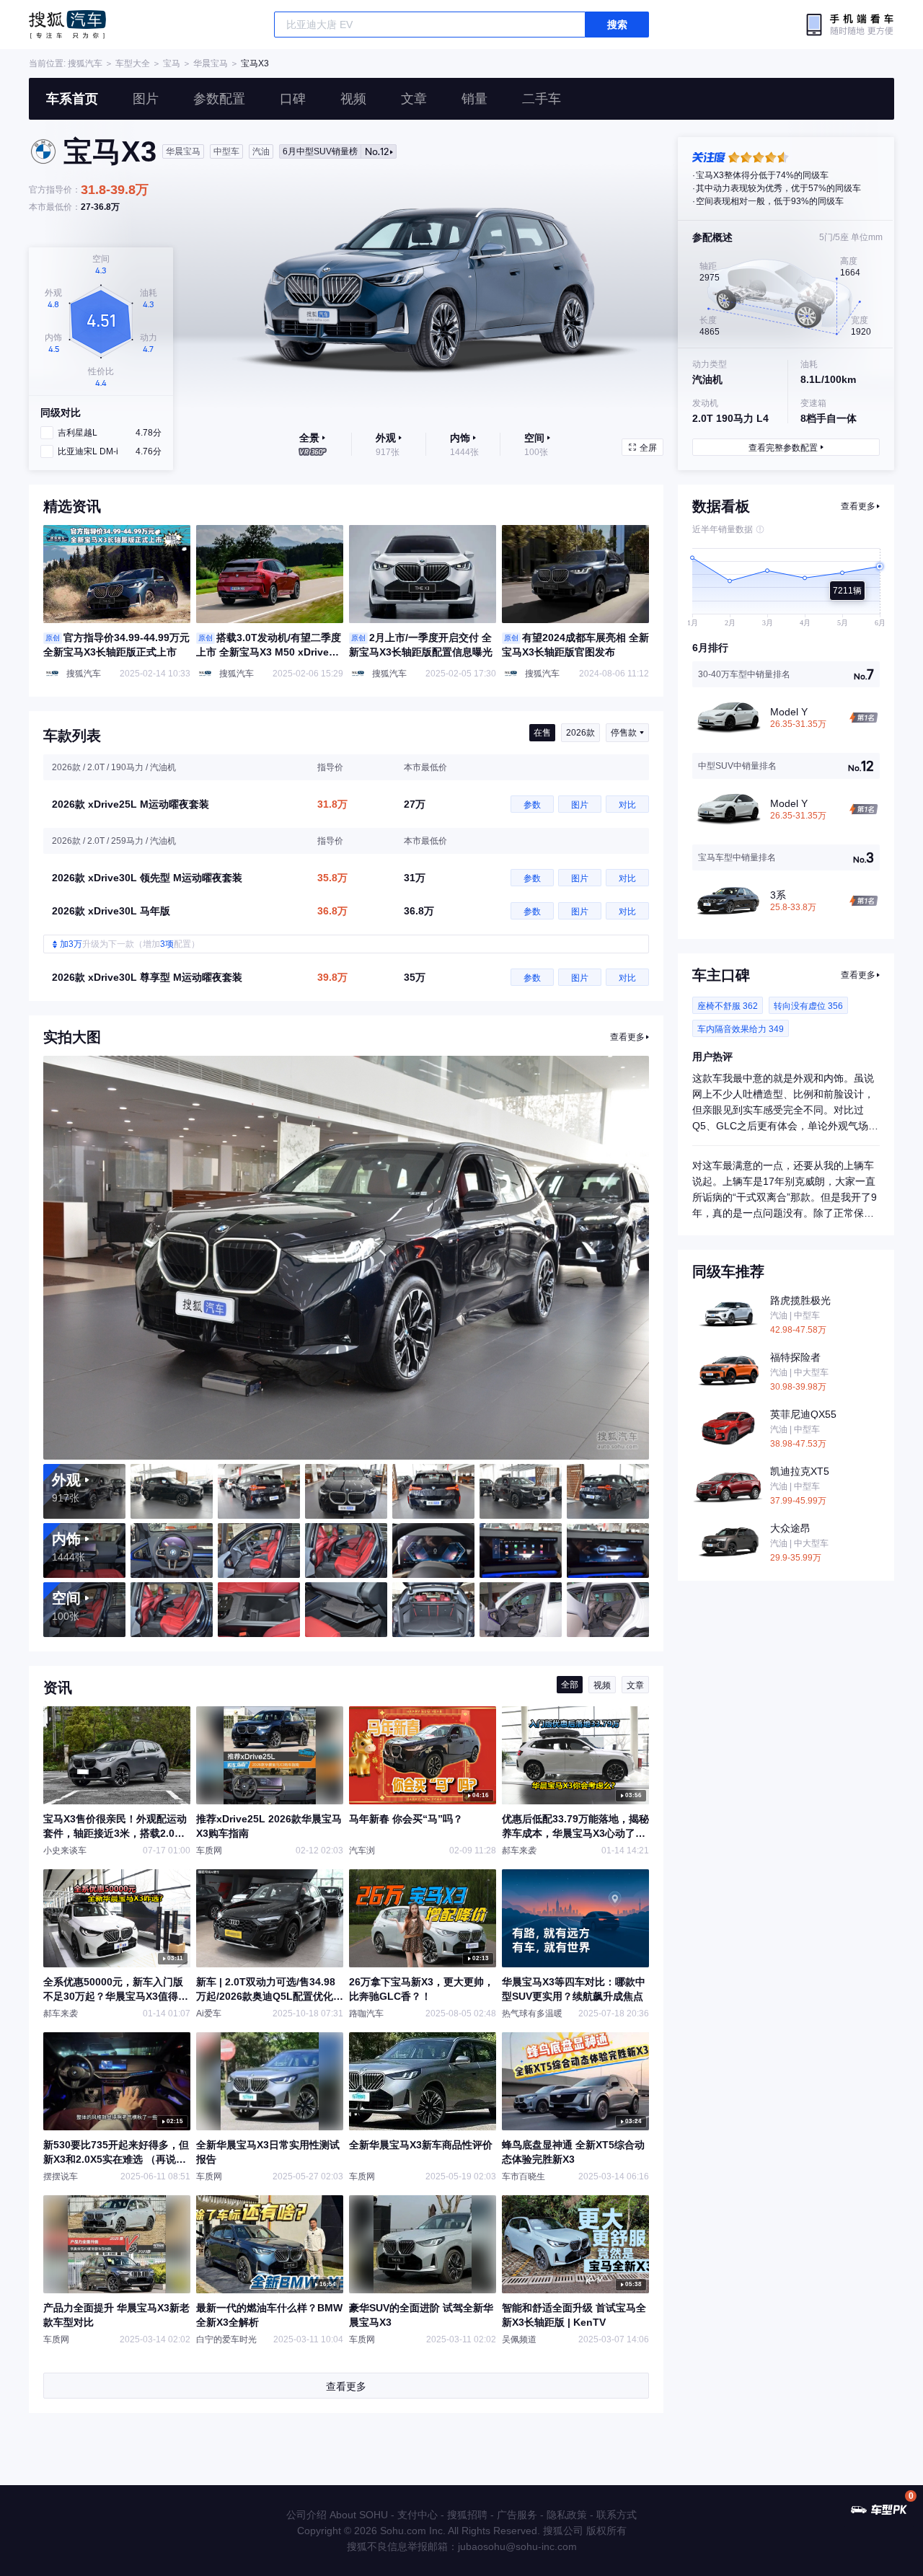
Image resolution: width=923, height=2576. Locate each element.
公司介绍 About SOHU (337, 2515)
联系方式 (617, 2515)
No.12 (336, 151)
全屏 (648, 448)
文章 (414, 99)
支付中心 (418, 2515)
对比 (627, 805)
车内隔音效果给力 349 (741, 1029)
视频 (353, 99)
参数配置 (219, 99)
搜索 (617, 25)
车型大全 (133, 63)
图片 (146, 99)
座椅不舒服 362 (728, 1006)
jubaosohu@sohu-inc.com (517, 2546)
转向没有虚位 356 (808, 1006)
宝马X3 (255, 63)
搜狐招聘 (467, 2515)
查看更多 (627, 1037)
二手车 (542, 99)
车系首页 (72, 99)
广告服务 (517, 2515)
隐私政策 (567, 2515)
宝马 (172, 63)
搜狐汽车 (67, 25)
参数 (532, 805)
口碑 (293, 99)
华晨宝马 (211, 63)
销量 (474, 99)
